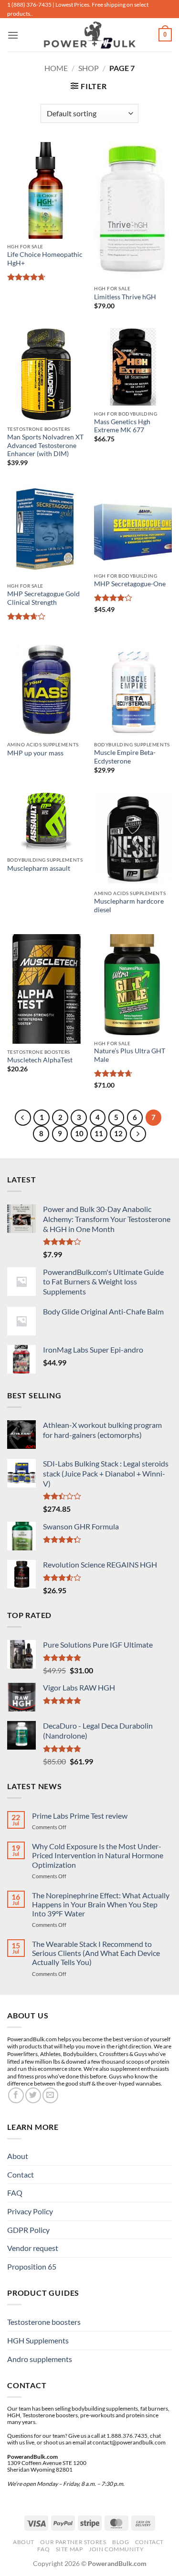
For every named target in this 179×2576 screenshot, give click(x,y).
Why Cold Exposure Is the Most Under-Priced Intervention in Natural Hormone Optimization (98, 1855)
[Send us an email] (50, 2095)
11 (99, 1133)
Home (56, 68)
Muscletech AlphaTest (40, 1060)
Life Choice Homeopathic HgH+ (45, 259)
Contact (21, 2174)
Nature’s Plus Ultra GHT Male (130, 1055)
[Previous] (23, 1118)
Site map (69, 2549)
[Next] (138, 1134)
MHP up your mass (35, 753)
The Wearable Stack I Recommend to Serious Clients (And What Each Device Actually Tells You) (96, 1953)
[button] (13, 35)
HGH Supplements (38, 2340)
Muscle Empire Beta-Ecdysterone (125, 757)
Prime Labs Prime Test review (80, 1816)
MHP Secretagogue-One (130, 584)
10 (79, 1133)
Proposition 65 (32, 2266)
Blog (121, 2542)
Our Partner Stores (73, 2542)
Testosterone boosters (44, 2322)
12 (118, 1133)
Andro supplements (40, 2359)
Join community (116, 2549)
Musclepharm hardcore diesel (129, 906)
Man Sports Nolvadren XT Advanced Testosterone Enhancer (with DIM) (45, 445)
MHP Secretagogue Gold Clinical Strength (43, 598)
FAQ (15, 2193)
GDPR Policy (28, 2230)
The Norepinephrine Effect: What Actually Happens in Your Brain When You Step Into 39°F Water (101, 1904)
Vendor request (33, 2248)
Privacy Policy (30, 2211)
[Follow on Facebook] (16, 2095)
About (18, 2156)
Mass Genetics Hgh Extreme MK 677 (122, 426)
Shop (89, 68)
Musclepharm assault (39, 868)
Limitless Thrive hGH (125, 297)
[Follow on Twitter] (33, 2095)
